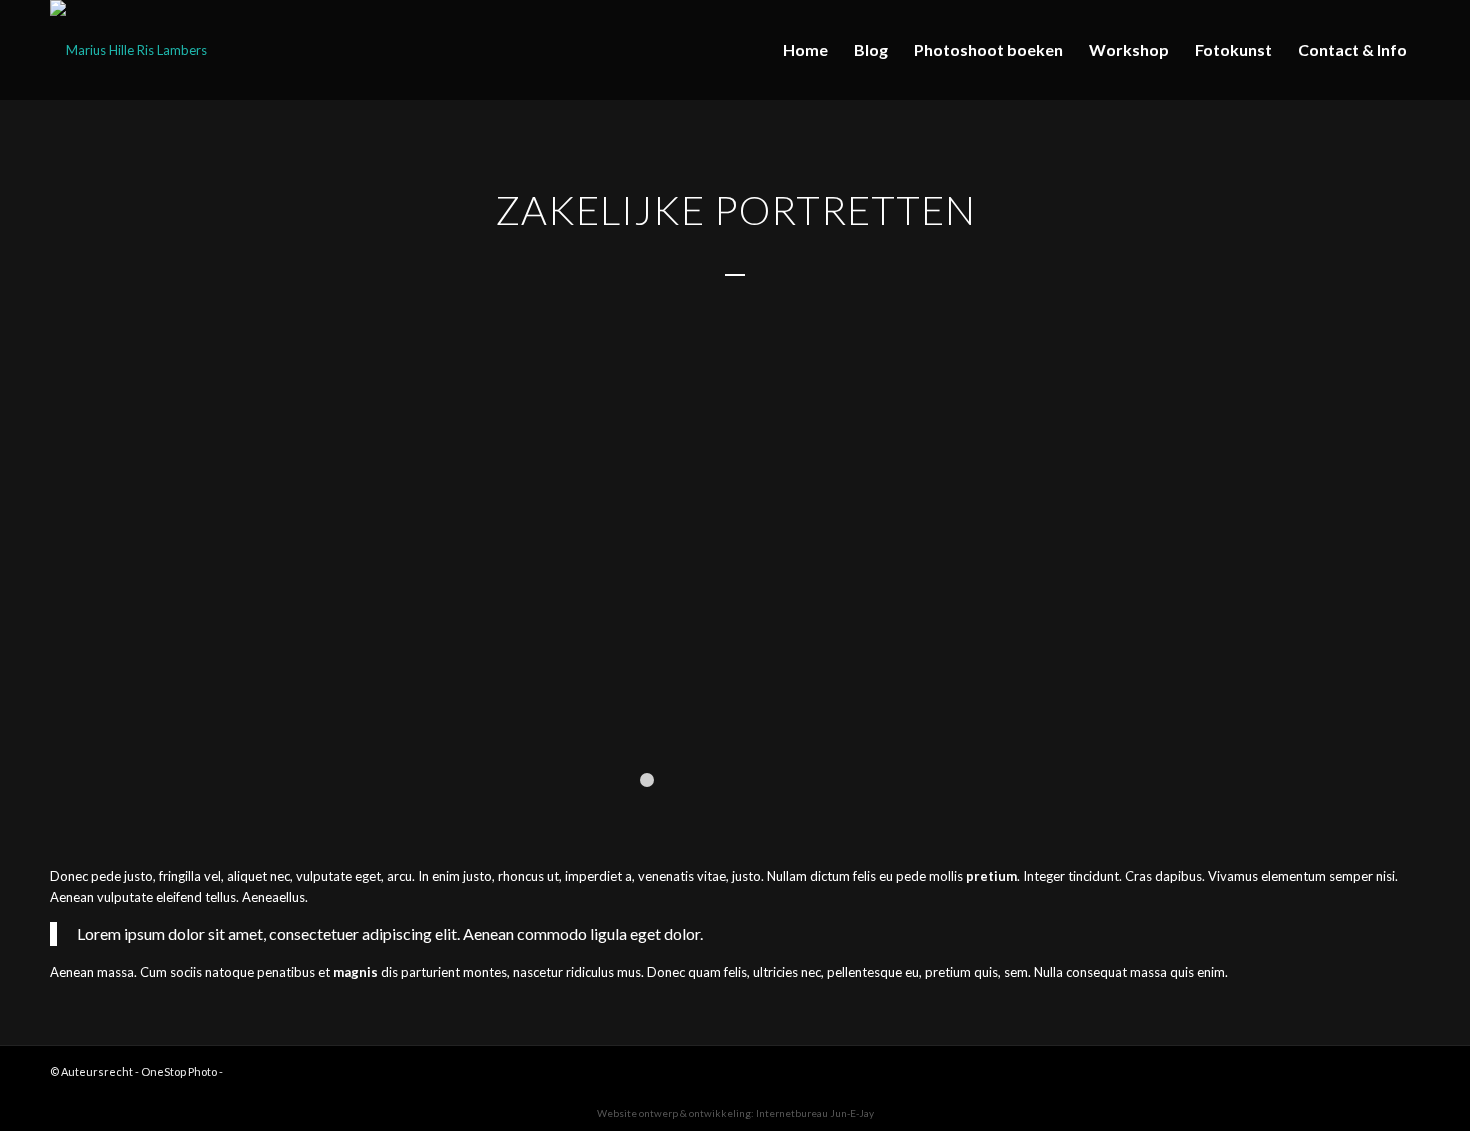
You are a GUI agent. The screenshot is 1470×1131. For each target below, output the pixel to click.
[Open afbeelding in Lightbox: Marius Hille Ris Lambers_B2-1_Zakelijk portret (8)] (1340, 723)
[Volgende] (1425, 561)
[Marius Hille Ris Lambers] (128, 50)
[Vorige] (45, 561)
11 (807, 780)
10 (791, 780)
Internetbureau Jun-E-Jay (815, 1113)
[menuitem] (805, 50)
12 (823, 780)
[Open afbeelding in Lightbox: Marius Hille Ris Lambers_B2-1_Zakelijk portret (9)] (774, 723)
